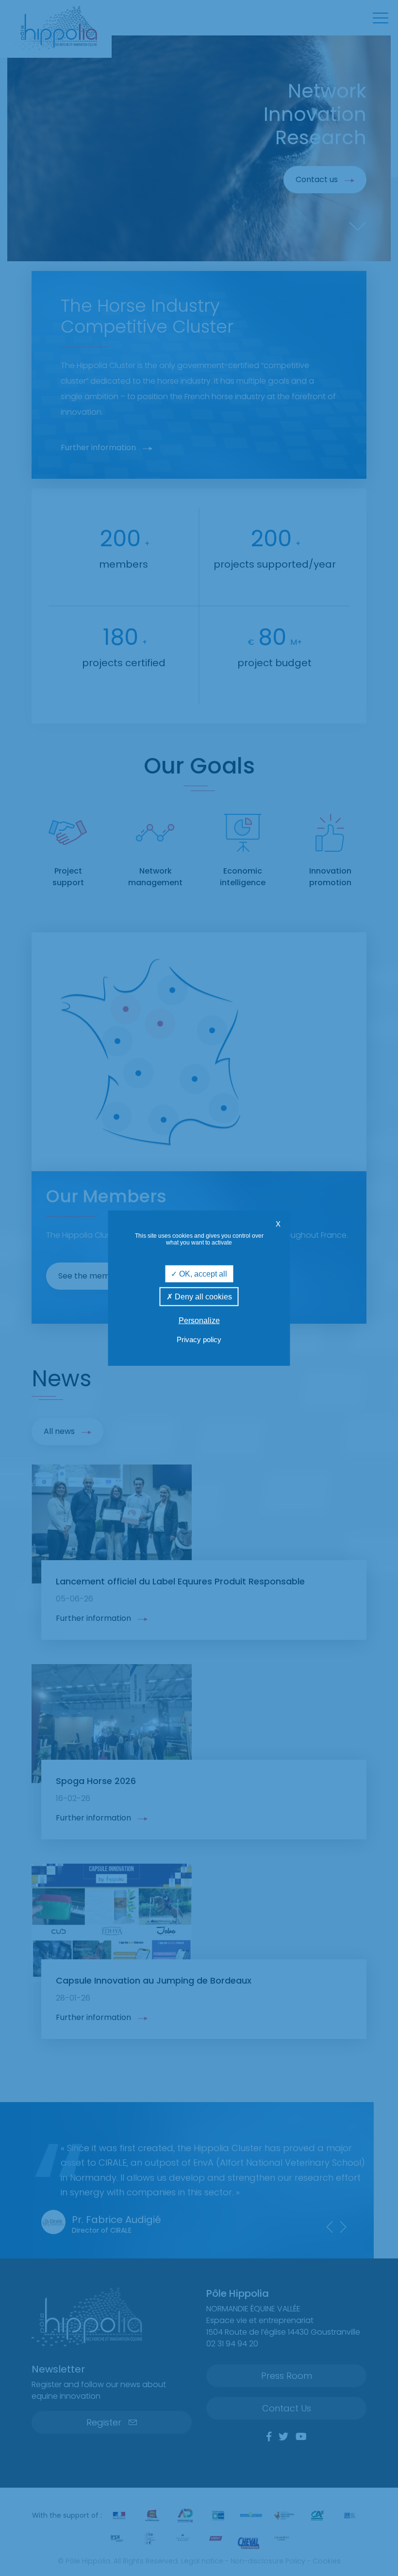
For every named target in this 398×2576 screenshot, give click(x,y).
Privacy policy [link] (199, 1339)
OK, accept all (202, 1273)
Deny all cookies (202, 1296)
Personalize (199, 1321)
